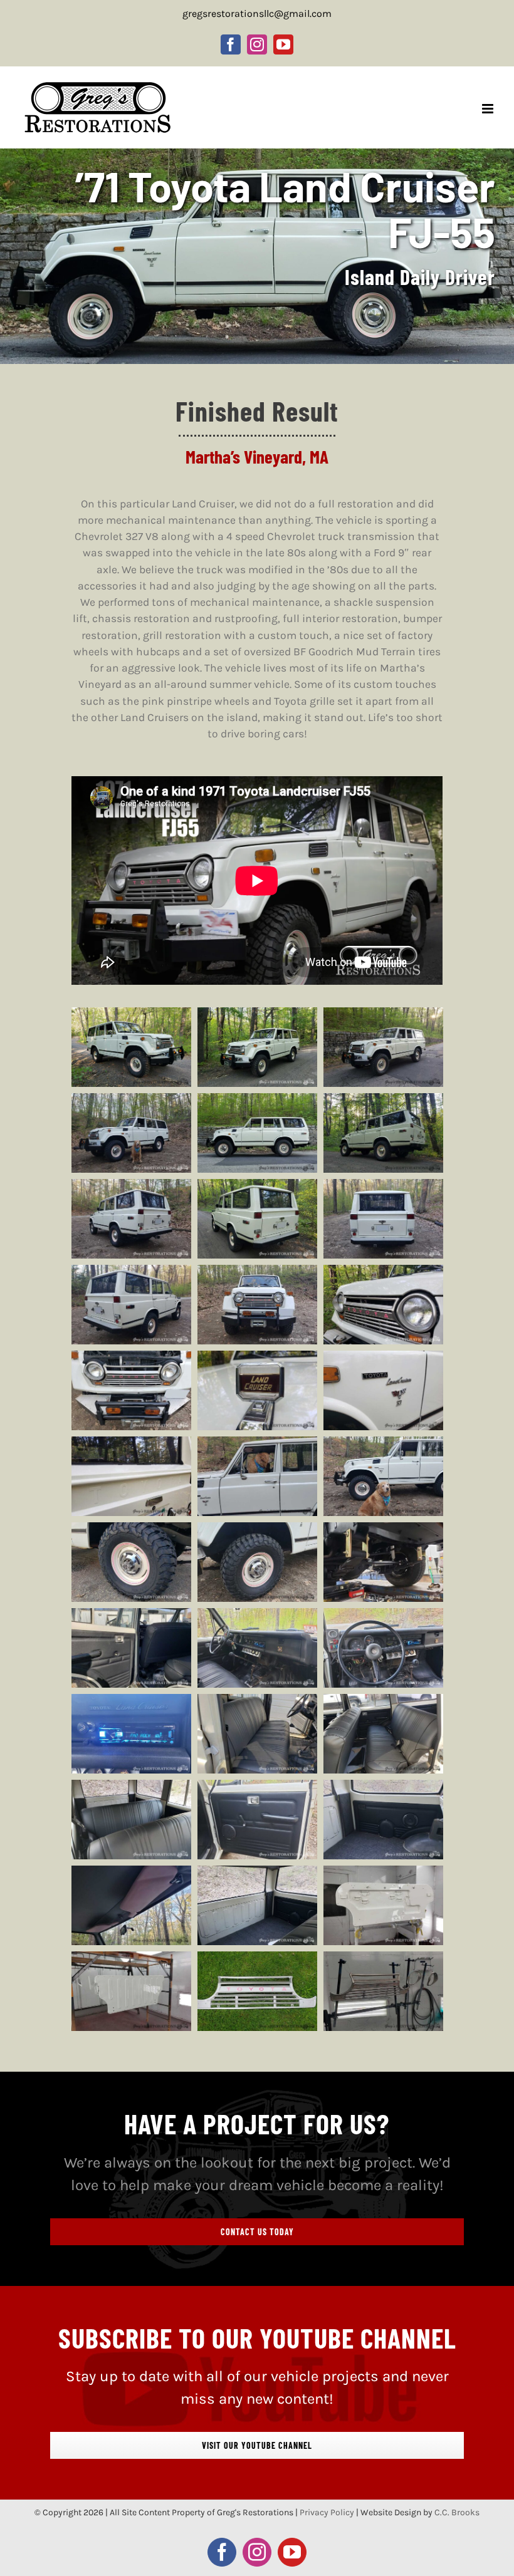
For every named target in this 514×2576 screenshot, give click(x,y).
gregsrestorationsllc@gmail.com (257, 13)
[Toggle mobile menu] (489, 109)
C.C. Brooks (457, 2512)
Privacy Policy (327, 2512)
